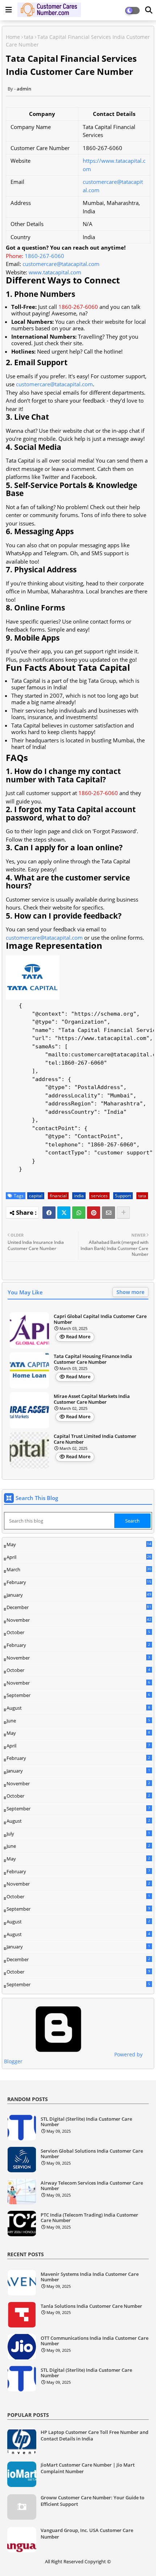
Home (13, 37)
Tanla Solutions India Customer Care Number (91, 2306)
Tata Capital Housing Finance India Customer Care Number (93, 1359)
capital (36, 1196)
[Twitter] (64, 1213)
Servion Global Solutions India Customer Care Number (92, 2154)
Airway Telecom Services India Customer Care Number (92, 2186)
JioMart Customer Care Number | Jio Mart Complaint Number (88, 2468)
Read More (78, 1337)
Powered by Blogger (73, 2058)
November (79, 1620)
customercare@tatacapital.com (61, 264)
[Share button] (123, 1213)
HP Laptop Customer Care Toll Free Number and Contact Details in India (95, 2435)
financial (58, 1196)
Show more (130, 1292)
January (79, 1595)
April (79, 1557)
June (78, 1721)
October (78, 1632)
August (78, 1708)
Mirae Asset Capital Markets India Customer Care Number (92, 1399)
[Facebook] (49, 1213)
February (79, 1583)
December (79, 1608)
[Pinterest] (94, 1213)
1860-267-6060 (44, 256)
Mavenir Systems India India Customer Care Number (90, 2277)
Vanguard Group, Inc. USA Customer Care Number (87, 2533)
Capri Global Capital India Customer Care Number (100, 1319)
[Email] (108, 1213)
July (78, 1834)
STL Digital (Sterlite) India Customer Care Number (86, 2122)
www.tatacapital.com (55, 272)
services (99, 1196)
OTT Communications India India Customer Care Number (95, 2341)
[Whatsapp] (79, 1213)
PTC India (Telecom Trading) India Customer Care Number (89, 2218)
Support (123, 1196)
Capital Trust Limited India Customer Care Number (95, 1439)
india (79, 1196)
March (79, 1570)
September (78, 1695)
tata (29, 37)
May (79, 1545)
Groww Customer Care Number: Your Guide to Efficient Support (93, 2501)
